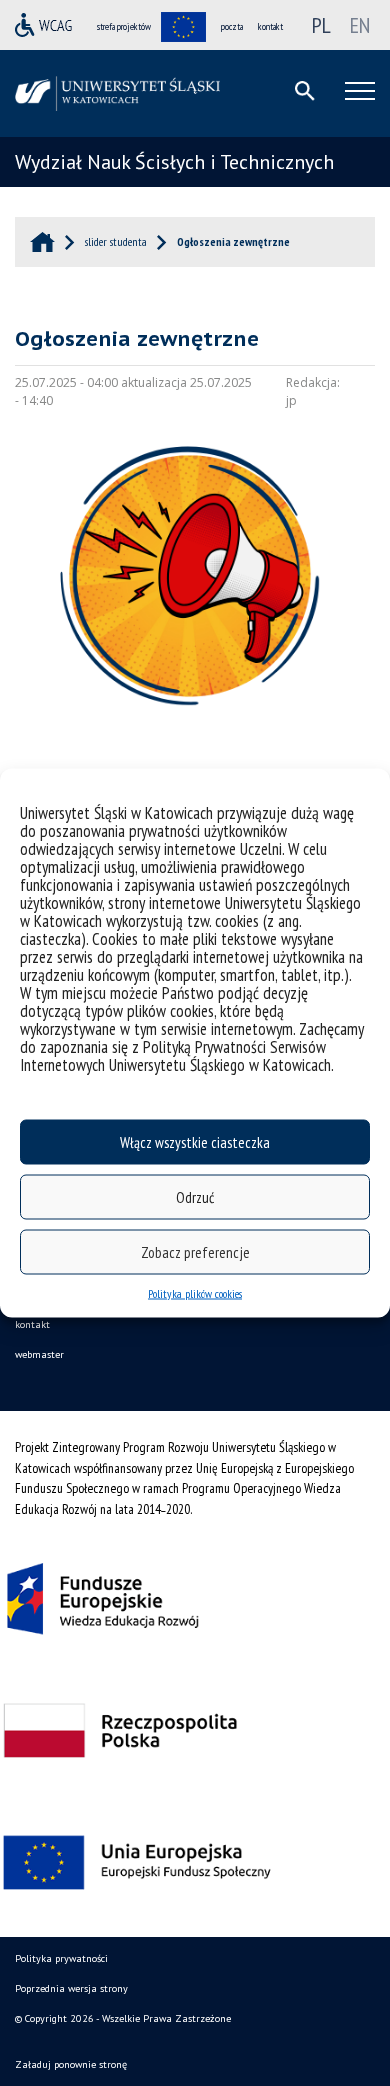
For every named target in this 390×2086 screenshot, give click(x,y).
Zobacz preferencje (195, 1251)
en (360, 25)
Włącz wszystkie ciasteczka (195, 1141)
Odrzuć (195, 1196)
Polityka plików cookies (195, 1293)
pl (321, 25)
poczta (232, 26)
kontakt (270, 26)
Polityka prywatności (61, 1958)
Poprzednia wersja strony (71, 1988)
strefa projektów (124, 26)
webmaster (39, 1354)
